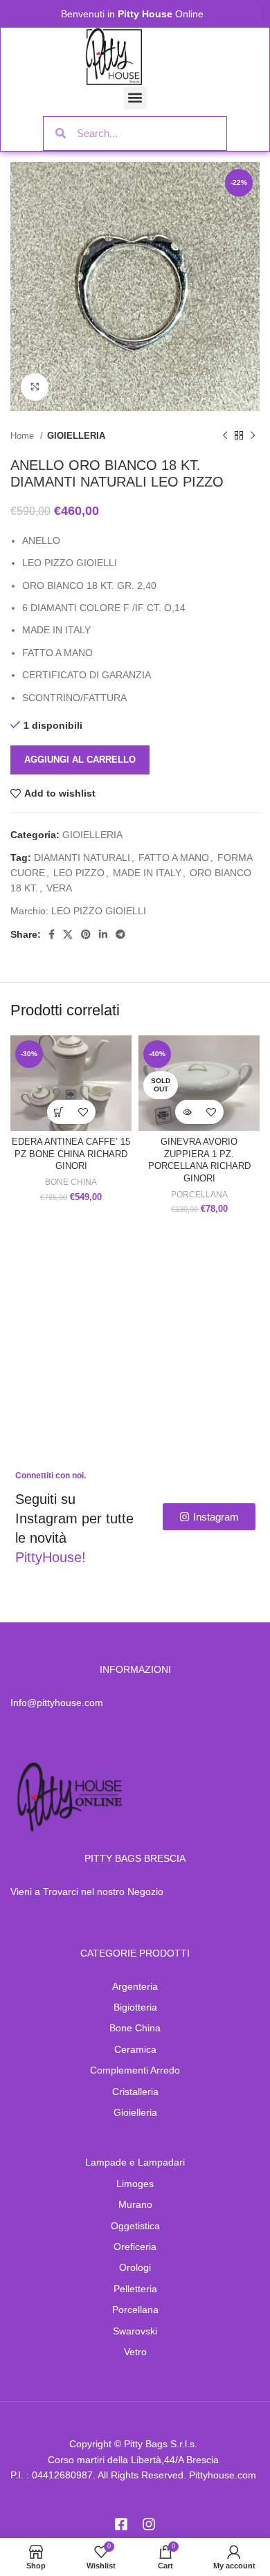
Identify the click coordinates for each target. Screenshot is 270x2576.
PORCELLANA (199, 1195)
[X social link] (68, 934)
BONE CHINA (71, 1182)
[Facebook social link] (52, 934)
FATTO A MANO (174, 858)
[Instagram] (149, 2524)
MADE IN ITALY (147, 873)
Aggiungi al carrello (80, 760)
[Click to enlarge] (35, 387)
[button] (135, 98)
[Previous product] (225, 435)
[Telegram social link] (120, 934)
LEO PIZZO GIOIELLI (99, 911)
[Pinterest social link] (86, 934)
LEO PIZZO (79, 873)
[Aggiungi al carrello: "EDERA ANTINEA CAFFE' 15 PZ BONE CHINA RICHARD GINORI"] (59, 1112)
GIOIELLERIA (76, 436)
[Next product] (253, 435)
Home (24, 436)
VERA (59, 888)
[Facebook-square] (121, 2524)
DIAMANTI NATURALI (82, 858)
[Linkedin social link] (103, 934)
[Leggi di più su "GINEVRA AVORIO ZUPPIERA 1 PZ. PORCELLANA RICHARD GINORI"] (187, 1112)
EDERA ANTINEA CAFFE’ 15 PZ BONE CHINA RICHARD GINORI (71, 1154)
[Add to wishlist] (83, 1112)
